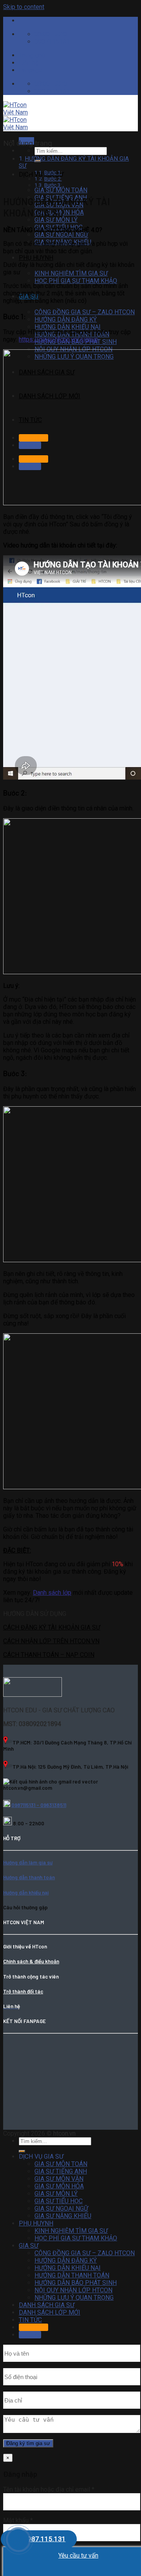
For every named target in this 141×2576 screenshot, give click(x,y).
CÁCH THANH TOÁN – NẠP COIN (49, 1655)
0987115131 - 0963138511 (39, 1805)
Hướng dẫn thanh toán (29, 1877)
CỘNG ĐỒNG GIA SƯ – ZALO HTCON (85, 312)
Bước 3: (53, 185)
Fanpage (31, 70)
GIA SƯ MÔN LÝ (56, 220)
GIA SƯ (29, 2246)
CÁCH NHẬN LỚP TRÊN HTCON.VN (51, 1641)
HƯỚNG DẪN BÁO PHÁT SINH (76, 2283)
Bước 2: (53, 179)
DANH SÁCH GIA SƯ (47, 2305)
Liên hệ (29, 63)
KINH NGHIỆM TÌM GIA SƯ (71, 273)
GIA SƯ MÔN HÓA (59, 2186)
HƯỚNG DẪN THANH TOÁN (72, 2275)
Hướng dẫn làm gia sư (28, 1862)
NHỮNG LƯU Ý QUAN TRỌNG (74, 2298)
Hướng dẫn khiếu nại (26, 1893)
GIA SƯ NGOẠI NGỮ (61, 235)
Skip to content (24, 7)
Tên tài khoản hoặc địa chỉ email (49, 2489)
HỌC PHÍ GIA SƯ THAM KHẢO (76, 281)
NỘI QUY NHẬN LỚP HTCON (73, 2290)
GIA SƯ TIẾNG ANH (61, 2171)
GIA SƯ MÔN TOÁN (61, 190)
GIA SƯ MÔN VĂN (59, 2179)
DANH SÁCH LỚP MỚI (50, 2312)
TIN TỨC (30, 2320)
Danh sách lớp (52, 1593)
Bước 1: (53, 172)
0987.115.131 (45, 2539)
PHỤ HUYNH (36, 258)
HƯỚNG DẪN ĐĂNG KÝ (66, 319)
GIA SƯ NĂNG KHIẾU (63, 2216)
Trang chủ (32, 55)
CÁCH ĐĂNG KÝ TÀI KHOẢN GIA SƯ (52, 1627)
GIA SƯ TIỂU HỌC (59, 2201)
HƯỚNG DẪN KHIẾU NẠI (68, 327)
